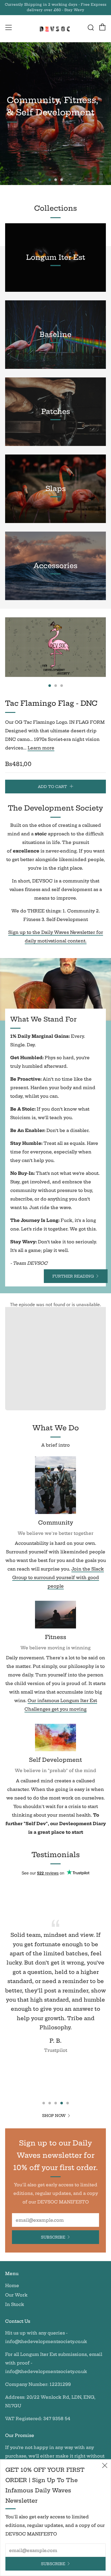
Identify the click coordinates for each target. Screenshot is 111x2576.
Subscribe (53, 2237)
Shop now (54, 2116)
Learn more (41, 748)
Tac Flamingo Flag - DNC (51, 703)
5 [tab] (68, 2103)
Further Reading (73, 1276)
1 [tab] (50, 180)
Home (12, 2286)
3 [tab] (62, 180)
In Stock (15, 2304)
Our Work (16, 2295)
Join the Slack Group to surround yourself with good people (58, 1577)
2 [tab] (56, 180)
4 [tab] (62, 2103)
